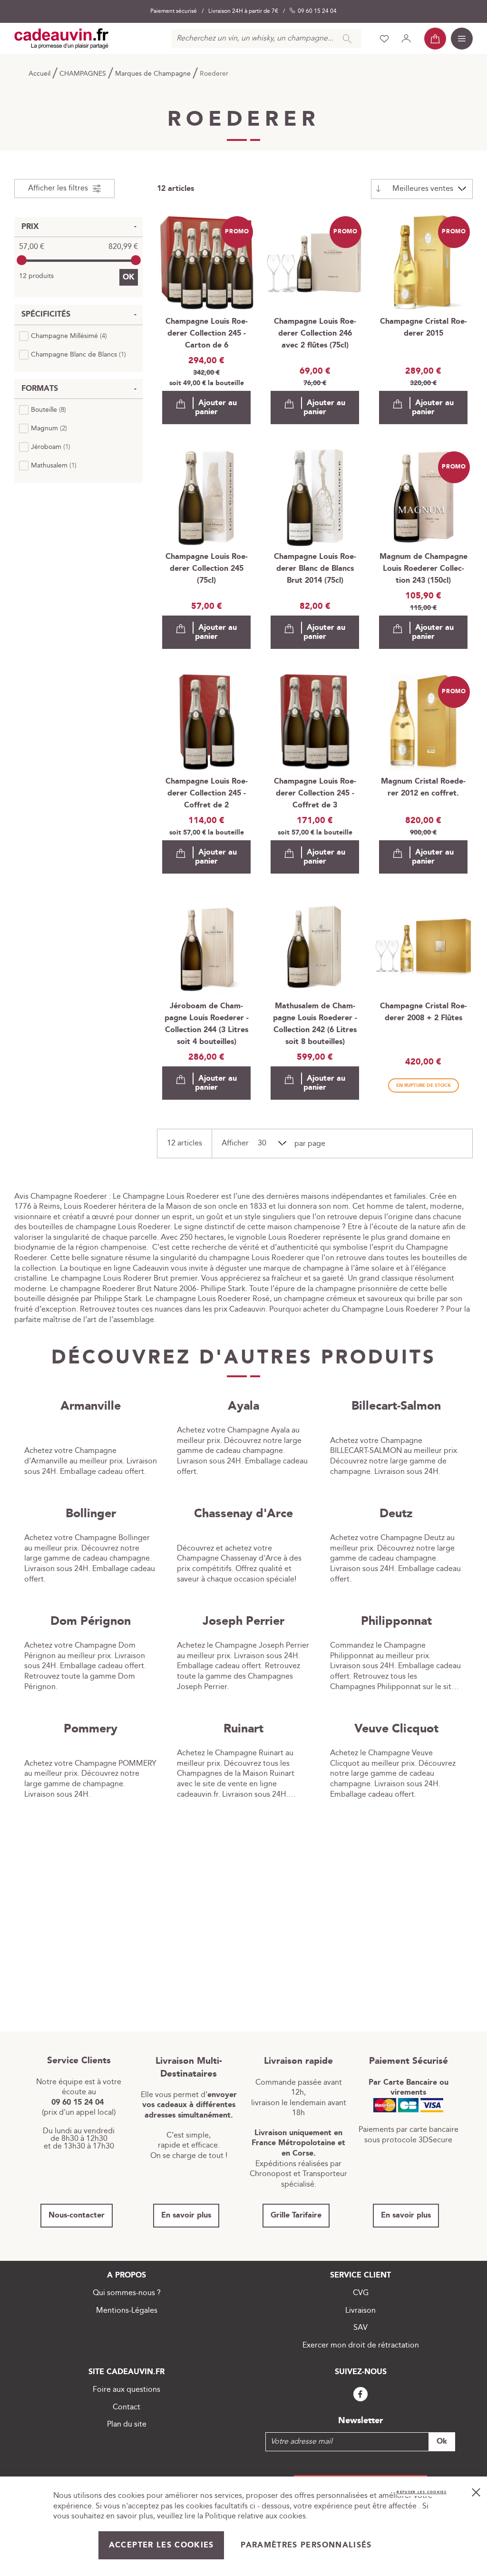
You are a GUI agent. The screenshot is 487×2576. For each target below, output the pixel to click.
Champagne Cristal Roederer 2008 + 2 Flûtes (424, 1012)
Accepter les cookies (161, 2545)
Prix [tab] (30, 227)
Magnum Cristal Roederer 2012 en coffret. (423, 787)
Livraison (360, 2311)
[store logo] (62, 39)
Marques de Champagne (154, 74)
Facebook (360, 2394)
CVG (361, 2293)
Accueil (40, 74)
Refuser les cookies (422, 2492)
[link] (63, 336)
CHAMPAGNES (84, 74)
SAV (360, 2328)
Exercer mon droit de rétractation (361, 2345)
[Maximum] (136, 260)
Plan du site (127, 2424)
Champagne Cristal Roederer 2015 (424, 328)
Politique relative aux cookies (255, 2516)
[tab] (64, 189)
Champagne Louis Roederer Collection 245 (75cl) (207, 569)
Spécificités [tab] (46, 314)
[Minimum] (22, 260)
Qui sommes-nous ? (127, 2293)
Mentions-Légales (127, 2311)
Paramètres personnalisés (306, 2545)
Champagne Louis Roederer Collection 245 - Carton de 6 (207, 333)
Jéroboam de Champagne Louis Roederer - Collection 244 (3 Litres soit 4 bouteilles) (207, 1024)
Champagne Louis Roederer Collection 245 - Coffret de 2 (207, 793)
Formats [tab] (40, 389)
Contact (127, 2407)
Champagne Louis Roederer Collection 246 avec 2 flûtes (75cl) (315, 333)
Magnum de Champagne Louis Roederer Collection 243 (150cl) (424, 569)
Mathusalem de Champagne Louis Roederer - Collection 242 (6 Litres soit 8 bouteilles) (315, 1024)
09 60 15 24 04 (317, 11)
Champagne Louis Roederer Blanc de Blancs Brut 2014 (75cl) (315, 569)
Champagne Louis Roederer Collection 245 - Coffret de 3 (315, 793)
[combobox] (266, 39)
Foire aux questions (127, 2390)
